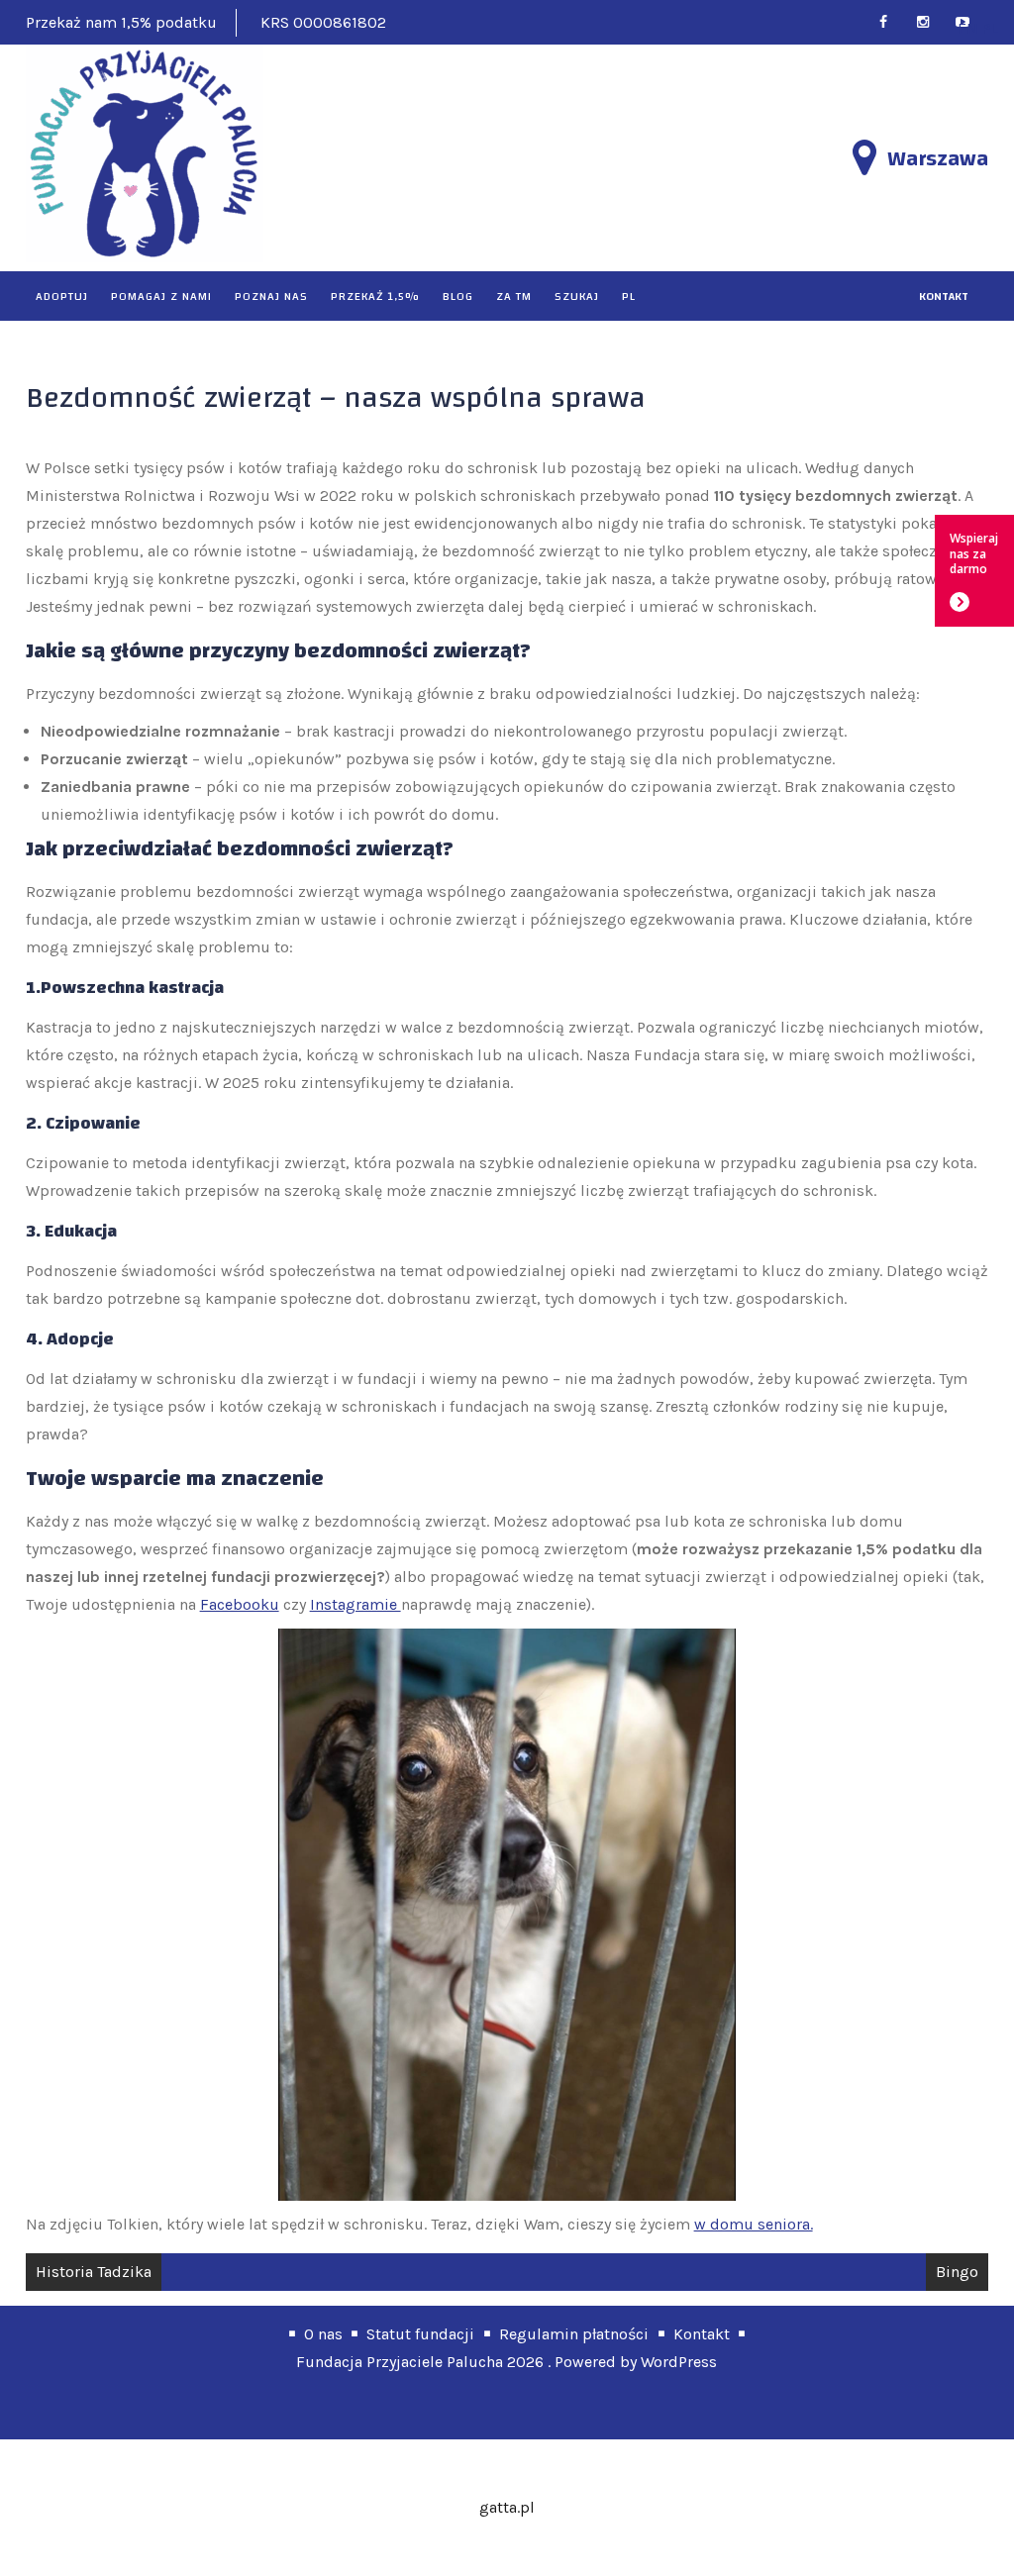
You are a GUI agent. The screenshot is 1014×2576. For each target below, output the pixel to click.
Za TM (514, 296)
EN (968, 28)
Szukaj (577, 296)
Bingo (957, 2272)
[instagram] (931, 22)
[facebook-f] (892, 22)
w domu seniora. (754, 2224)
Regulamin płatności (574, 2334)
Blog (458, 296)
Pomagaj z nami (161, 296)
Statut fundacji (420, 2334)
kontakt (944, 296)
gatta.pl (507, 2507)
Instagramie (355, 1604)
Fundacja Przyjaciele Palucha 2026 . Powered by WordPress (507, 2362)
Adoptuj (62, 296)
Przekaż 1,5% (375, 296)
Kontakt (702, 2334)
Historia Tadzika (94, 2272)
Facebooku (240, 1604)
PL (629, 296)
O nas (323, 2334)
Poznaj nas (271, 296)
